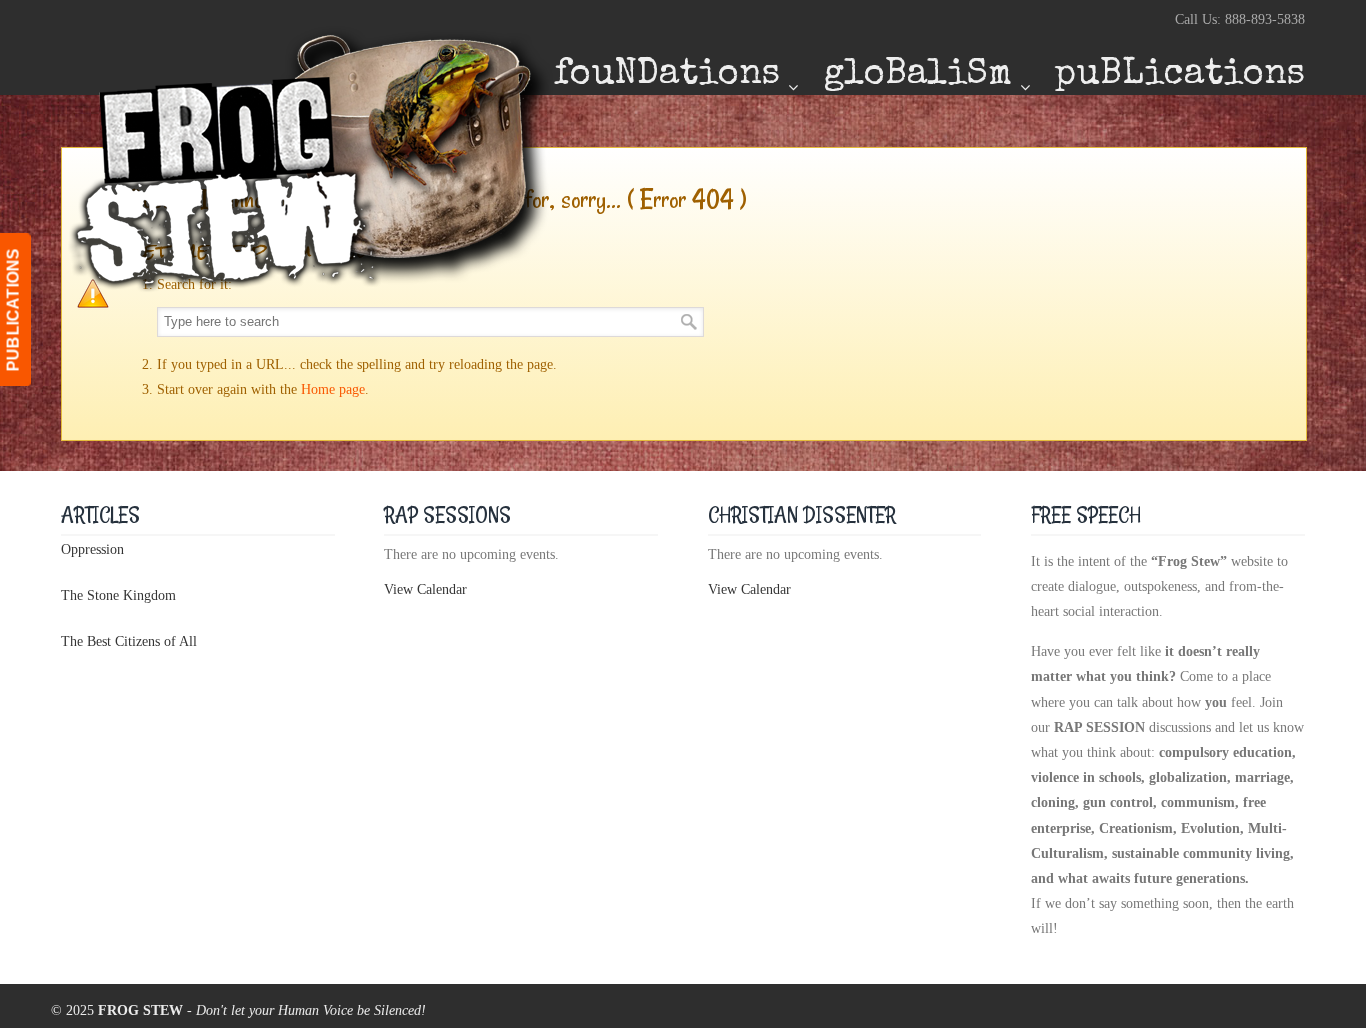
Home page (333, 389)
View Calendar (425, 589)
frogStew (311, 158)
